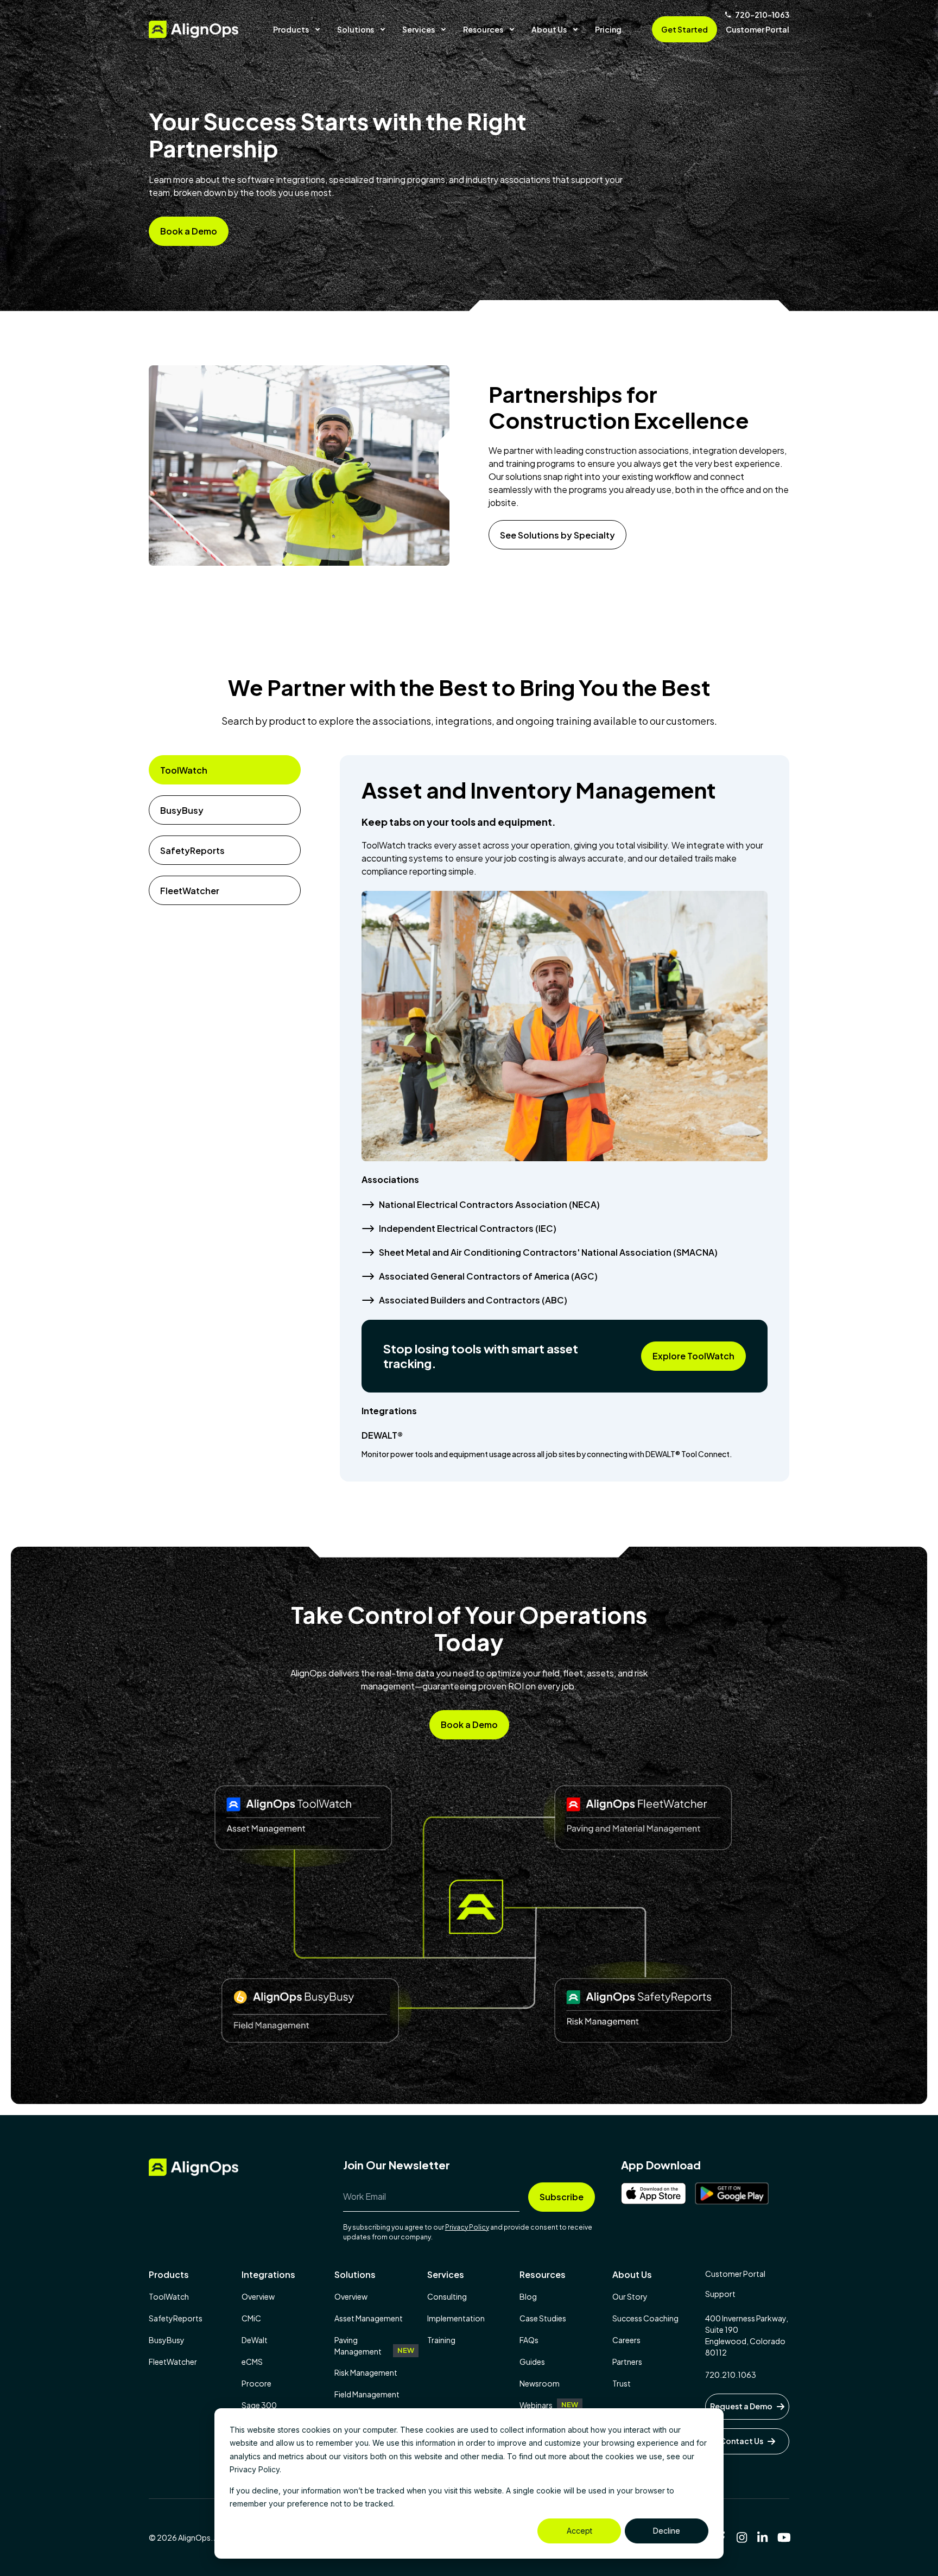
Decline (667, 2531)
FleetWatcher (190, 891)
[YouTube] (783, 2537)
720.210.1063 (731, 2375)
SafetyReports (192, 850)
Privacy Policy (467, 2227)
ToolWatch (184, 770)
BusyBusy (182, 810)
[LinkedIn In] (763, 2537)
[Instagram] (742, 2537)
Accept (579, 2531)
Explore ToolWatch (693, 1356)
